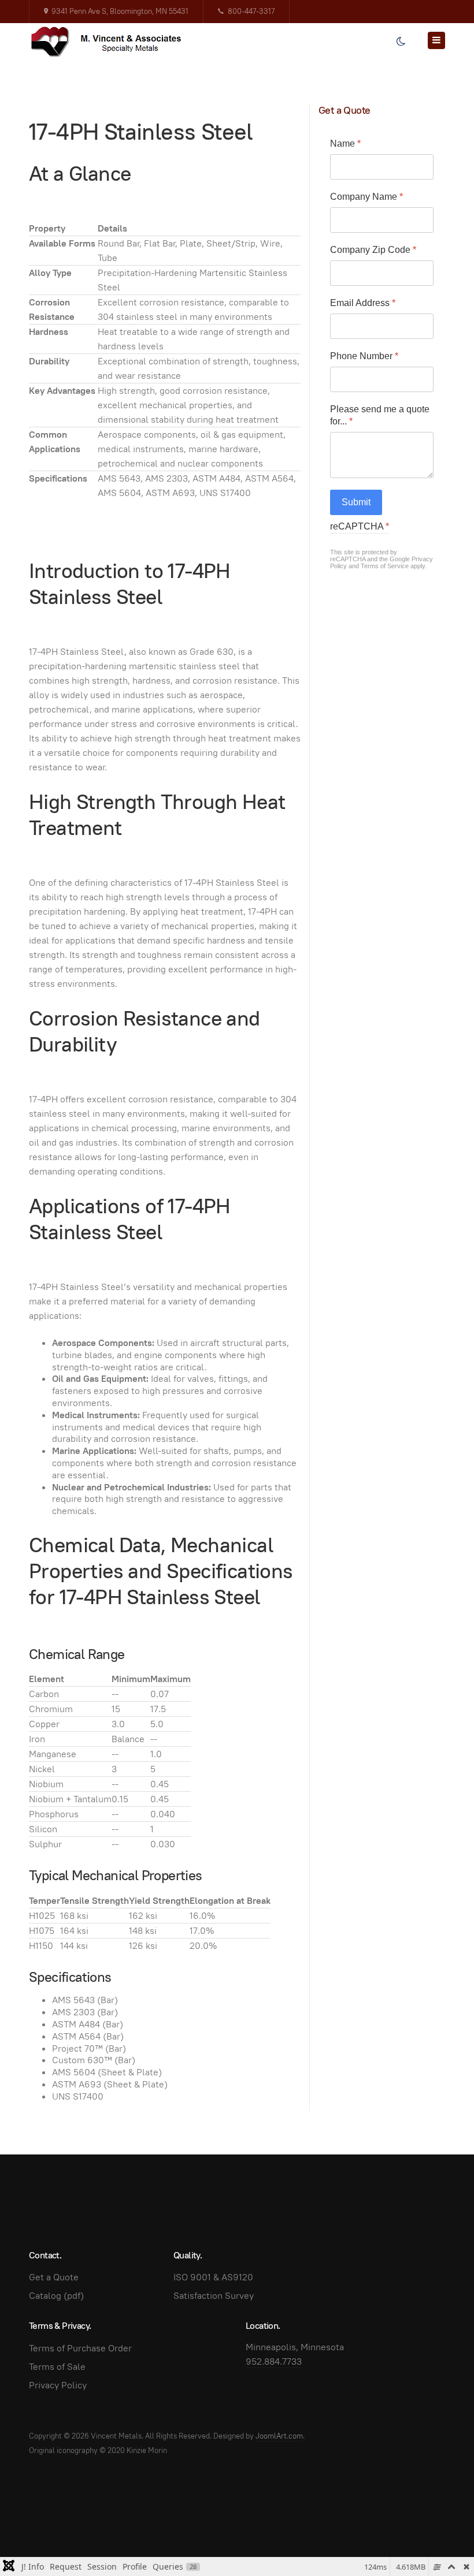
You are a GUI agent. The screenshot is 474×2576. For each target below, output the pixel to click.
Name (345, 143)
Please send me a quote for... (380, 415)
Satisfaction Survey (214, 2296)
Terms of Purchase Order (80, 2348)
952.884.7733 (274, 2361)
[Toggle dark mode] (401, 42)
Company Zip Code (373, 250)
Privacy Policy (58, 2385)
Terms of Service (385, 566)
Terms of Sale (57, 2367)
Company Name (366, 197)
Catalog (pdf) (56, 2296)
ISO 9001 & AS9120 (213, 2277)
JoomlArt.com (279, 2436)
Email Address (363, 303)
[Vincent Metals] (112, 42)
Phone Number (364, 356)
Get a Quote (54, 2277)
